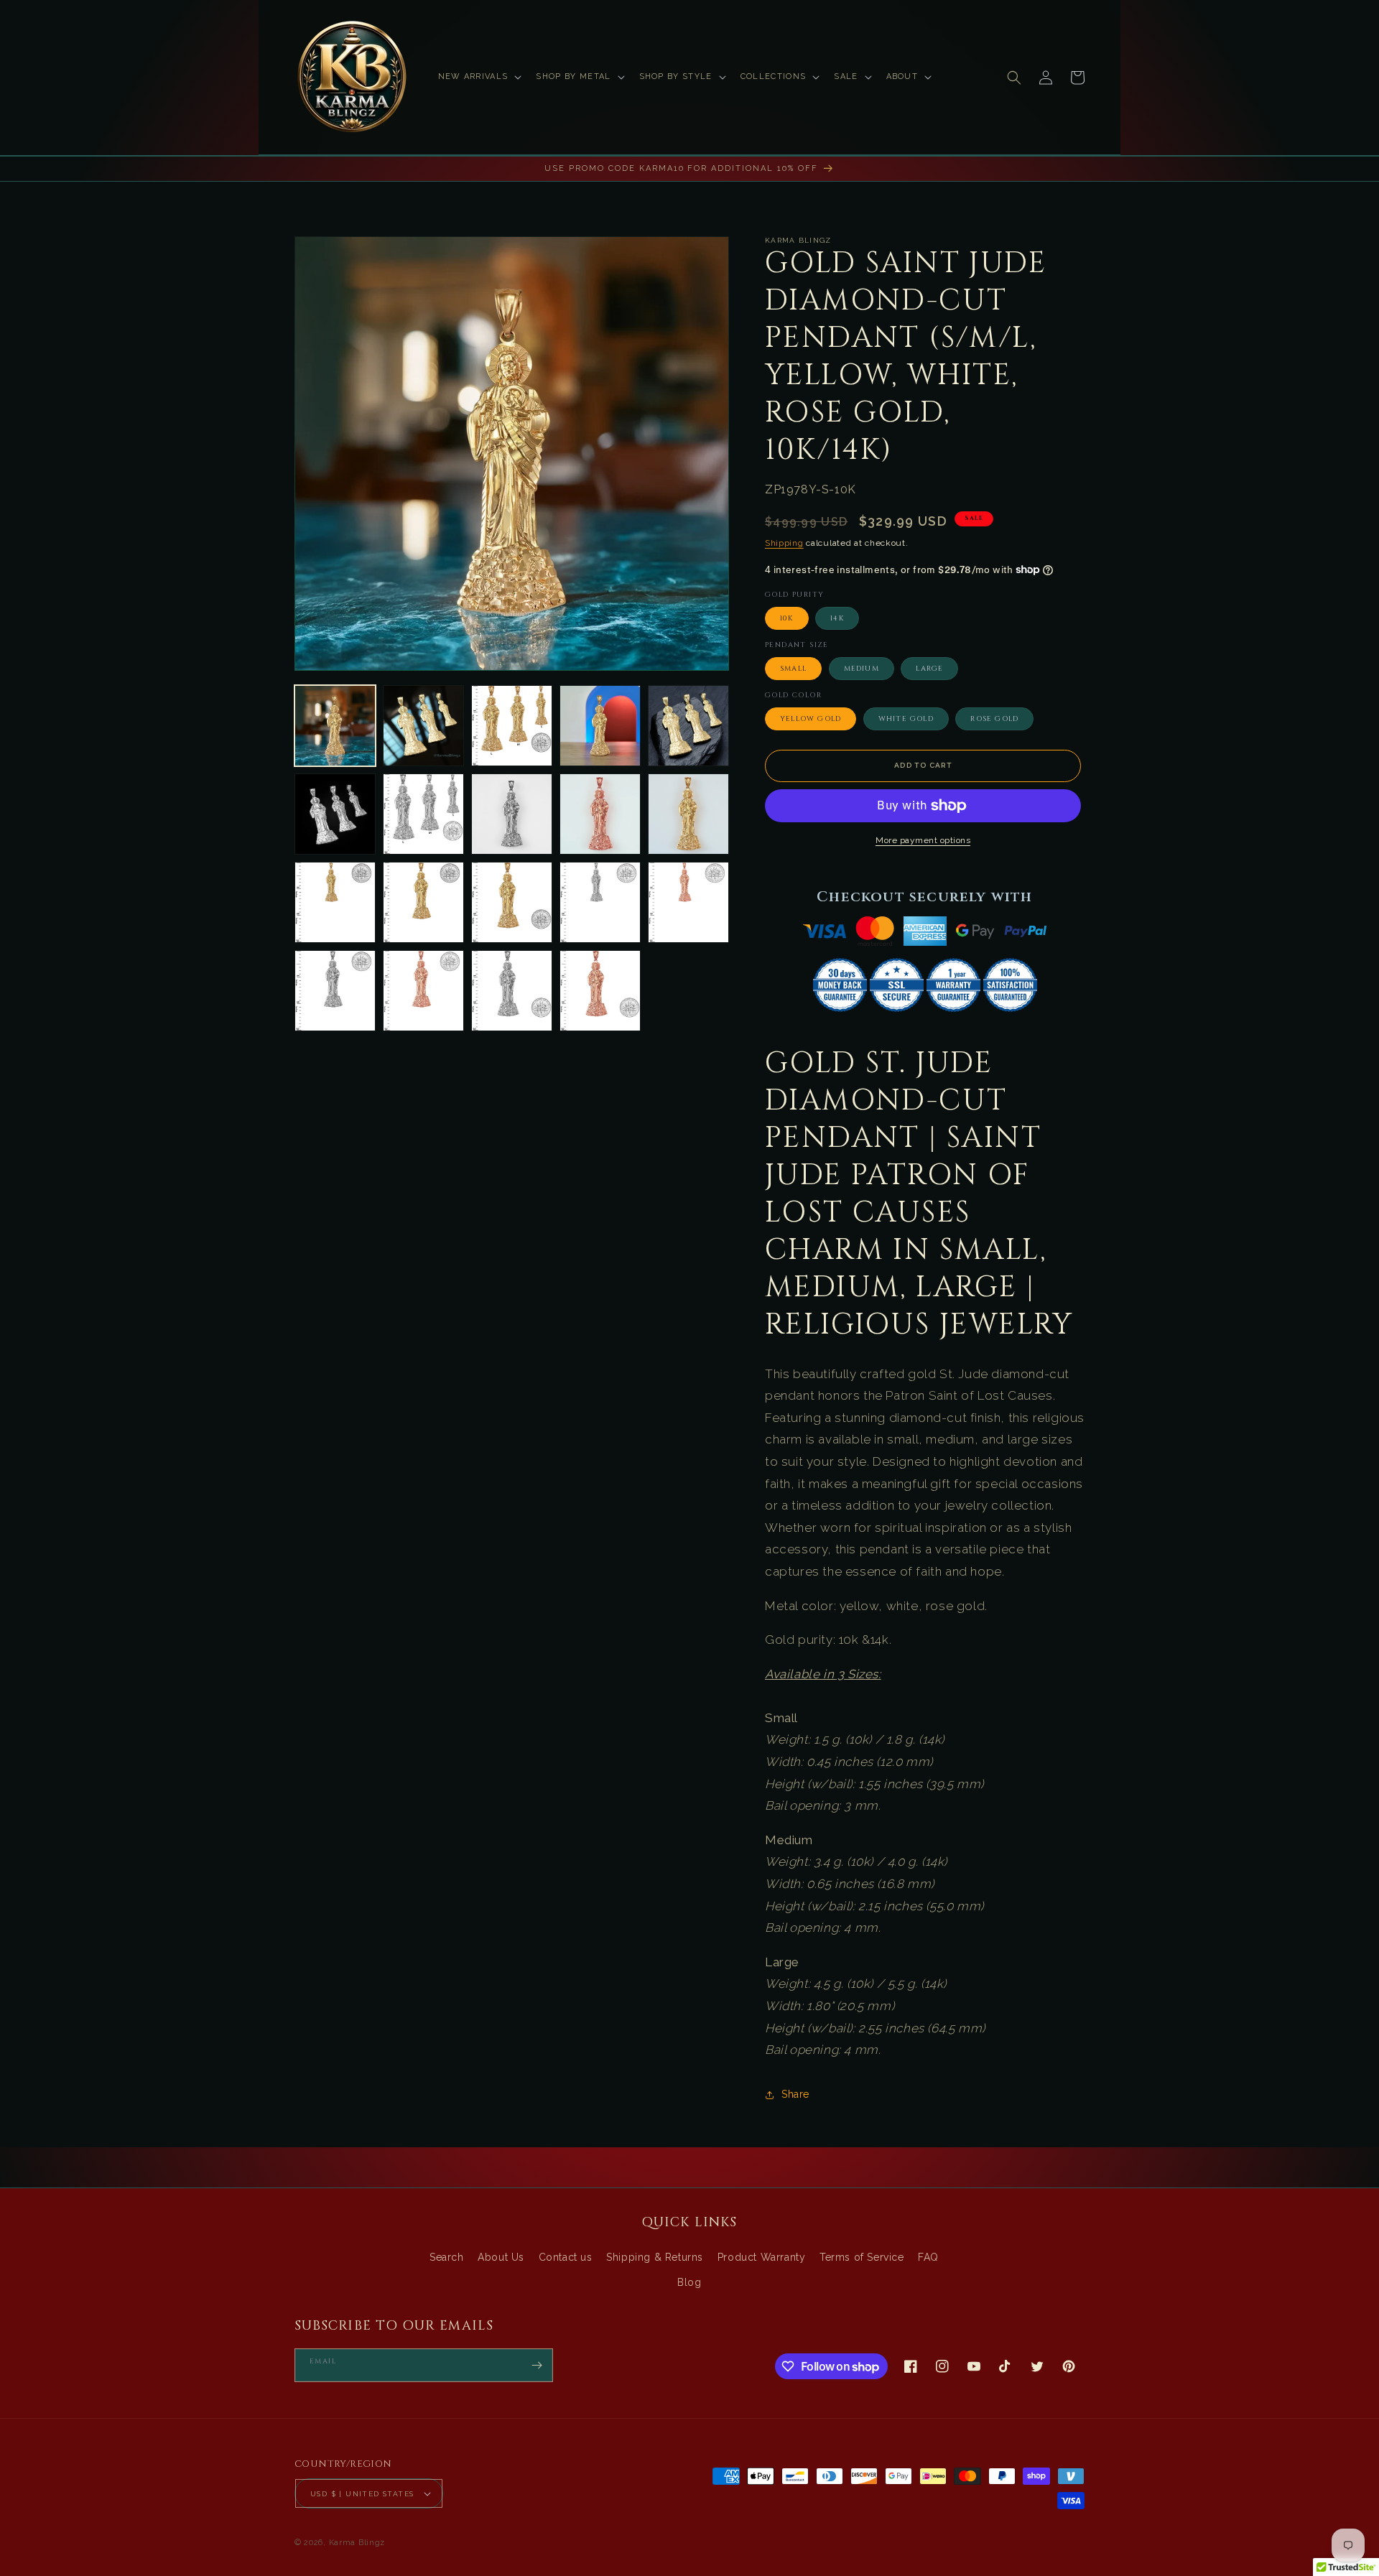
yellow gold (811, 719)
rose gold (994, 719)
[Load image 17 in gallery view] (423, 991)
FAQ (928, 2257)
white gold (906, 719)
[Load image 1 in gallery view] (335, 726)
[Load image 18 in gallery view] (512, 991)
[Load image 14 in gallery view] (600, 902)
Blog (689, 2282)
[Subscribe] (537, 2365)
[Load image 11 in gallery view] (335, 902)
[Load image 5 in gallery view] (688, 726)
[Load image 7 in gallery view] (423, 814)
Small (793, 669)
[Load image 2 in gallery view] (423, 726)
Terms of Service (862, 2257)
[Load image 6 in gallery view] (335, 814)
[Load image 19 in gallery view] (600, 991)
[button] (479, 77)
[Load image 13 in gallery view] (512, 902)
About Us (501, 2257)
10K (787, 618)
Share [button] (795, 2094)
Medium (862, 669)
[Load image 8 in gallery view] (512, 814)
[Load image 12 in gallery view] (423, 902)
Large (929, 669)
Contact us (566, 2257)
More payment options (923, 840)
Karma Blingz (357, 2543)
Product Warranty (762, 2257)
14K (837, 618)
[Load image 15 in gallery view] (688, 902)
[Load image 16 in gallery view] (335, 991)
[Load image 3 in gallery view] (512, 726)
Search (447, 2257)
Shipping (784, 543)
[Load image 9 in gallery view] (600, 814)
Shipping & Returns (655, 2257)
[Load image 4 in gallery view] (600, 726)
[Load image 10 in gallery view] (688, 814)
